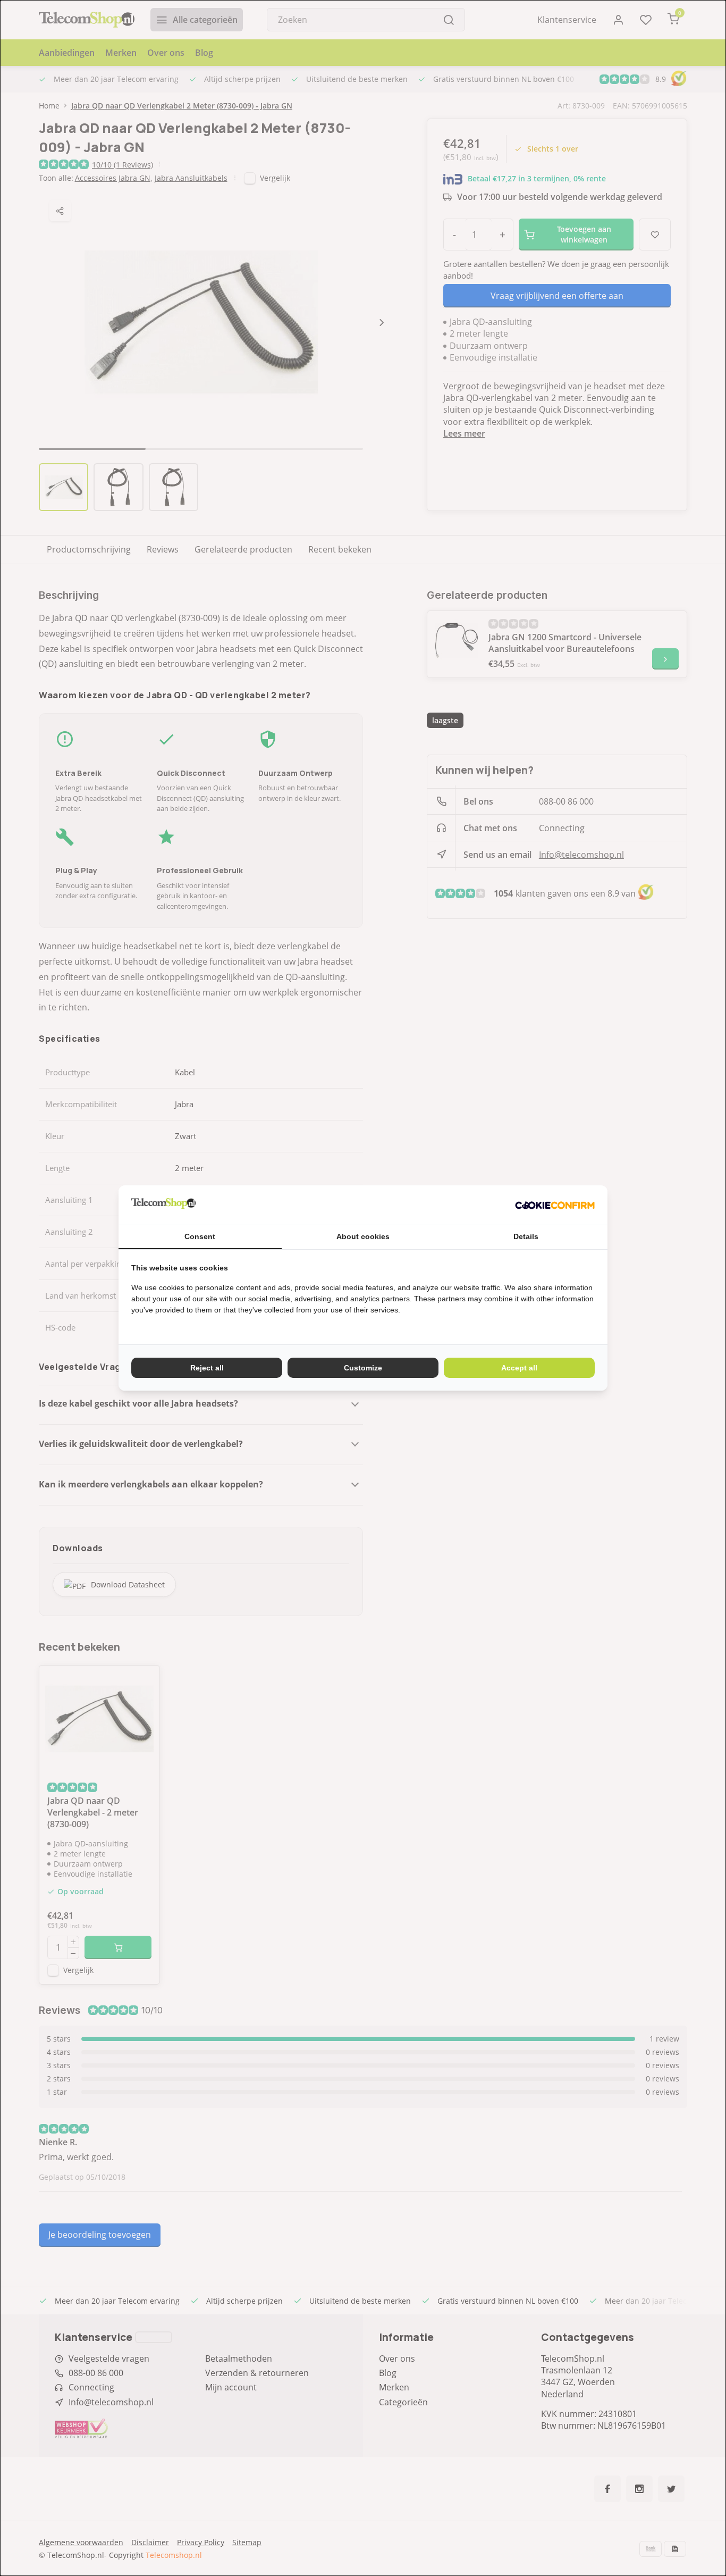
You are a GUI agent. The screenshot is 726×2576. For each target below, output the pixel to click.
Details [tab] (526, 1236)
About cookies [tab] (363, 1236)
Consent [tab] (200, 1236)
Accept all (519, 1368)
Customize (363, 1368)
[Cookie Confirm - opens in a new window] (555, 1205)
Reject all (207, 1368)
